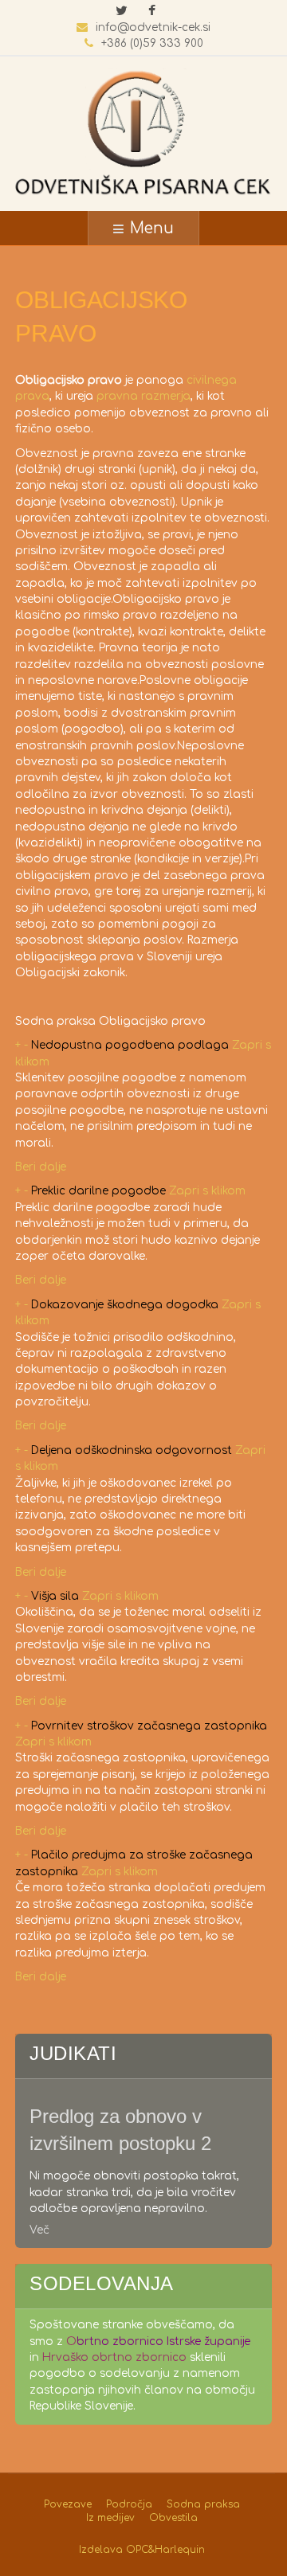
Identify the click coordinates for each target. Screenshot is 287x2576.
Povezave (68, 2504)
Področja (129, 2504)
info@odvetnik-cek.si (153, 27)
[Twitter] (121, 12)
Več (39, 2230)
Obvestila (173, 2518)
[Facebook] (151, 12)
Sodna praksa (203, 2504)
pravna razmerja (143, 396)
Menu (152, 228)
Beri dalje (41, 1167)
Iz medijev (110, 2518)
